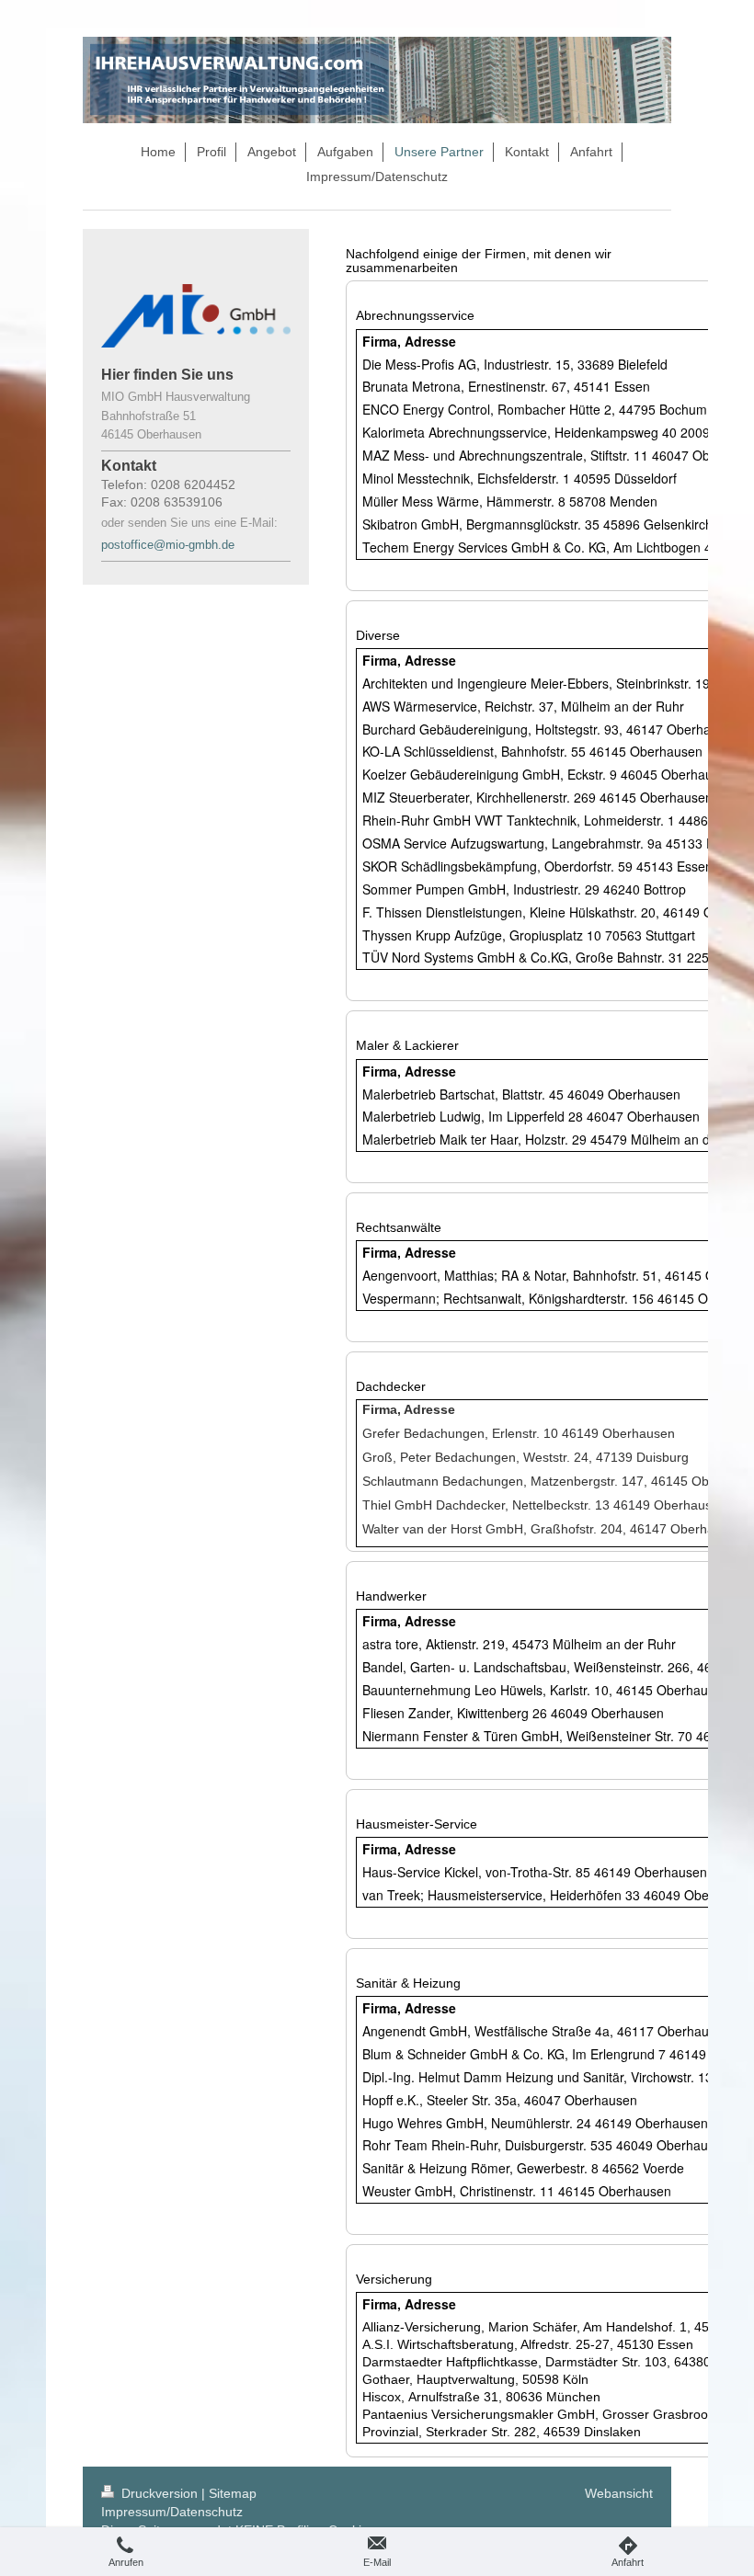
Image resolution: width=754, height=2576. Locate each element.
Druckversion (160, 2493)
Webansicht (619, 2493)
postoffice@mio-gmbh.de (170, 545)
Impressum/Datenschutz (172, 2512)
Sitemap (233, 2493)
